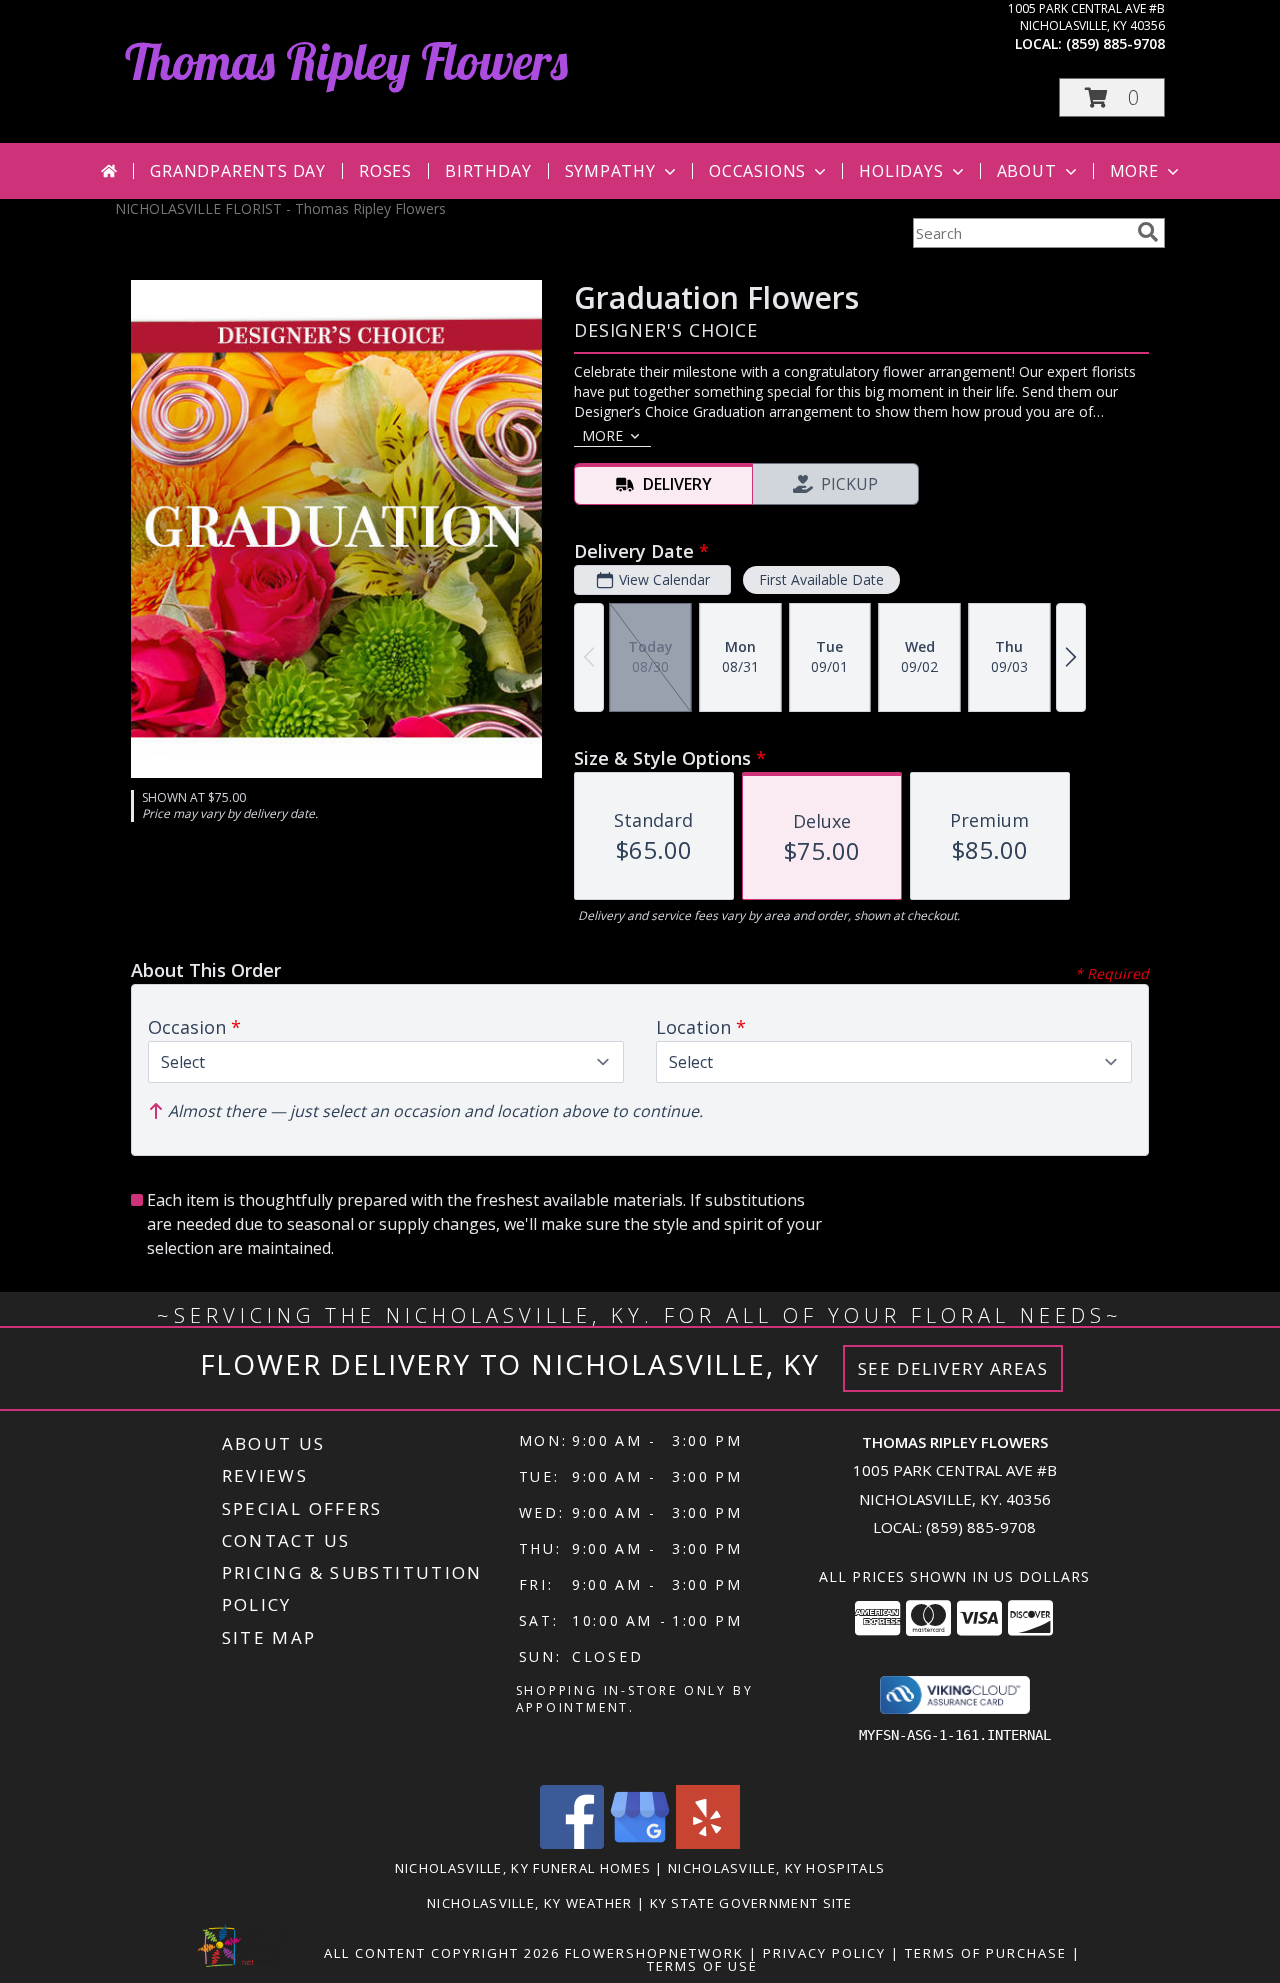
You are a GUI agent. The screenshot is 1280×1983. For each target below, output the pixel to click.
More (1134, 171)
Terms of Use (702, 1966)
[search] (1148, 232)
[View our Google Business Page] (640, 1843)
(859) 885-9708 (1115, 43)
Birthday (488, 171)
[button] (1112, 97)
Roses (385, 171)
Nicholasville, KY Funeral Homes (523, 1868)
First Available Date (821, 579)
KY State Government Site (751, 1903)
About (1027, 171)
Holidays (901, 171)
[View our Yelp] (708, 1843)
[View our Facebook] (572, 1843)
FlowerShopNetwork (654, 1953)
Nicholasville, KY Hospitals (776, 1868)
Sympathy (610, 171)
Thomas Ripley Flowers (346, 61)
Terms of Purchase (986, 1953)
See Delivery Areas (953, 1368)
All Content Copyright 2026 (442, 1953)
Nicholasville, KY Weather (530, 1903)
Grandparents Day (238, 171)
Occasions (757, 171)
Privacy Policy (824, 1953)
